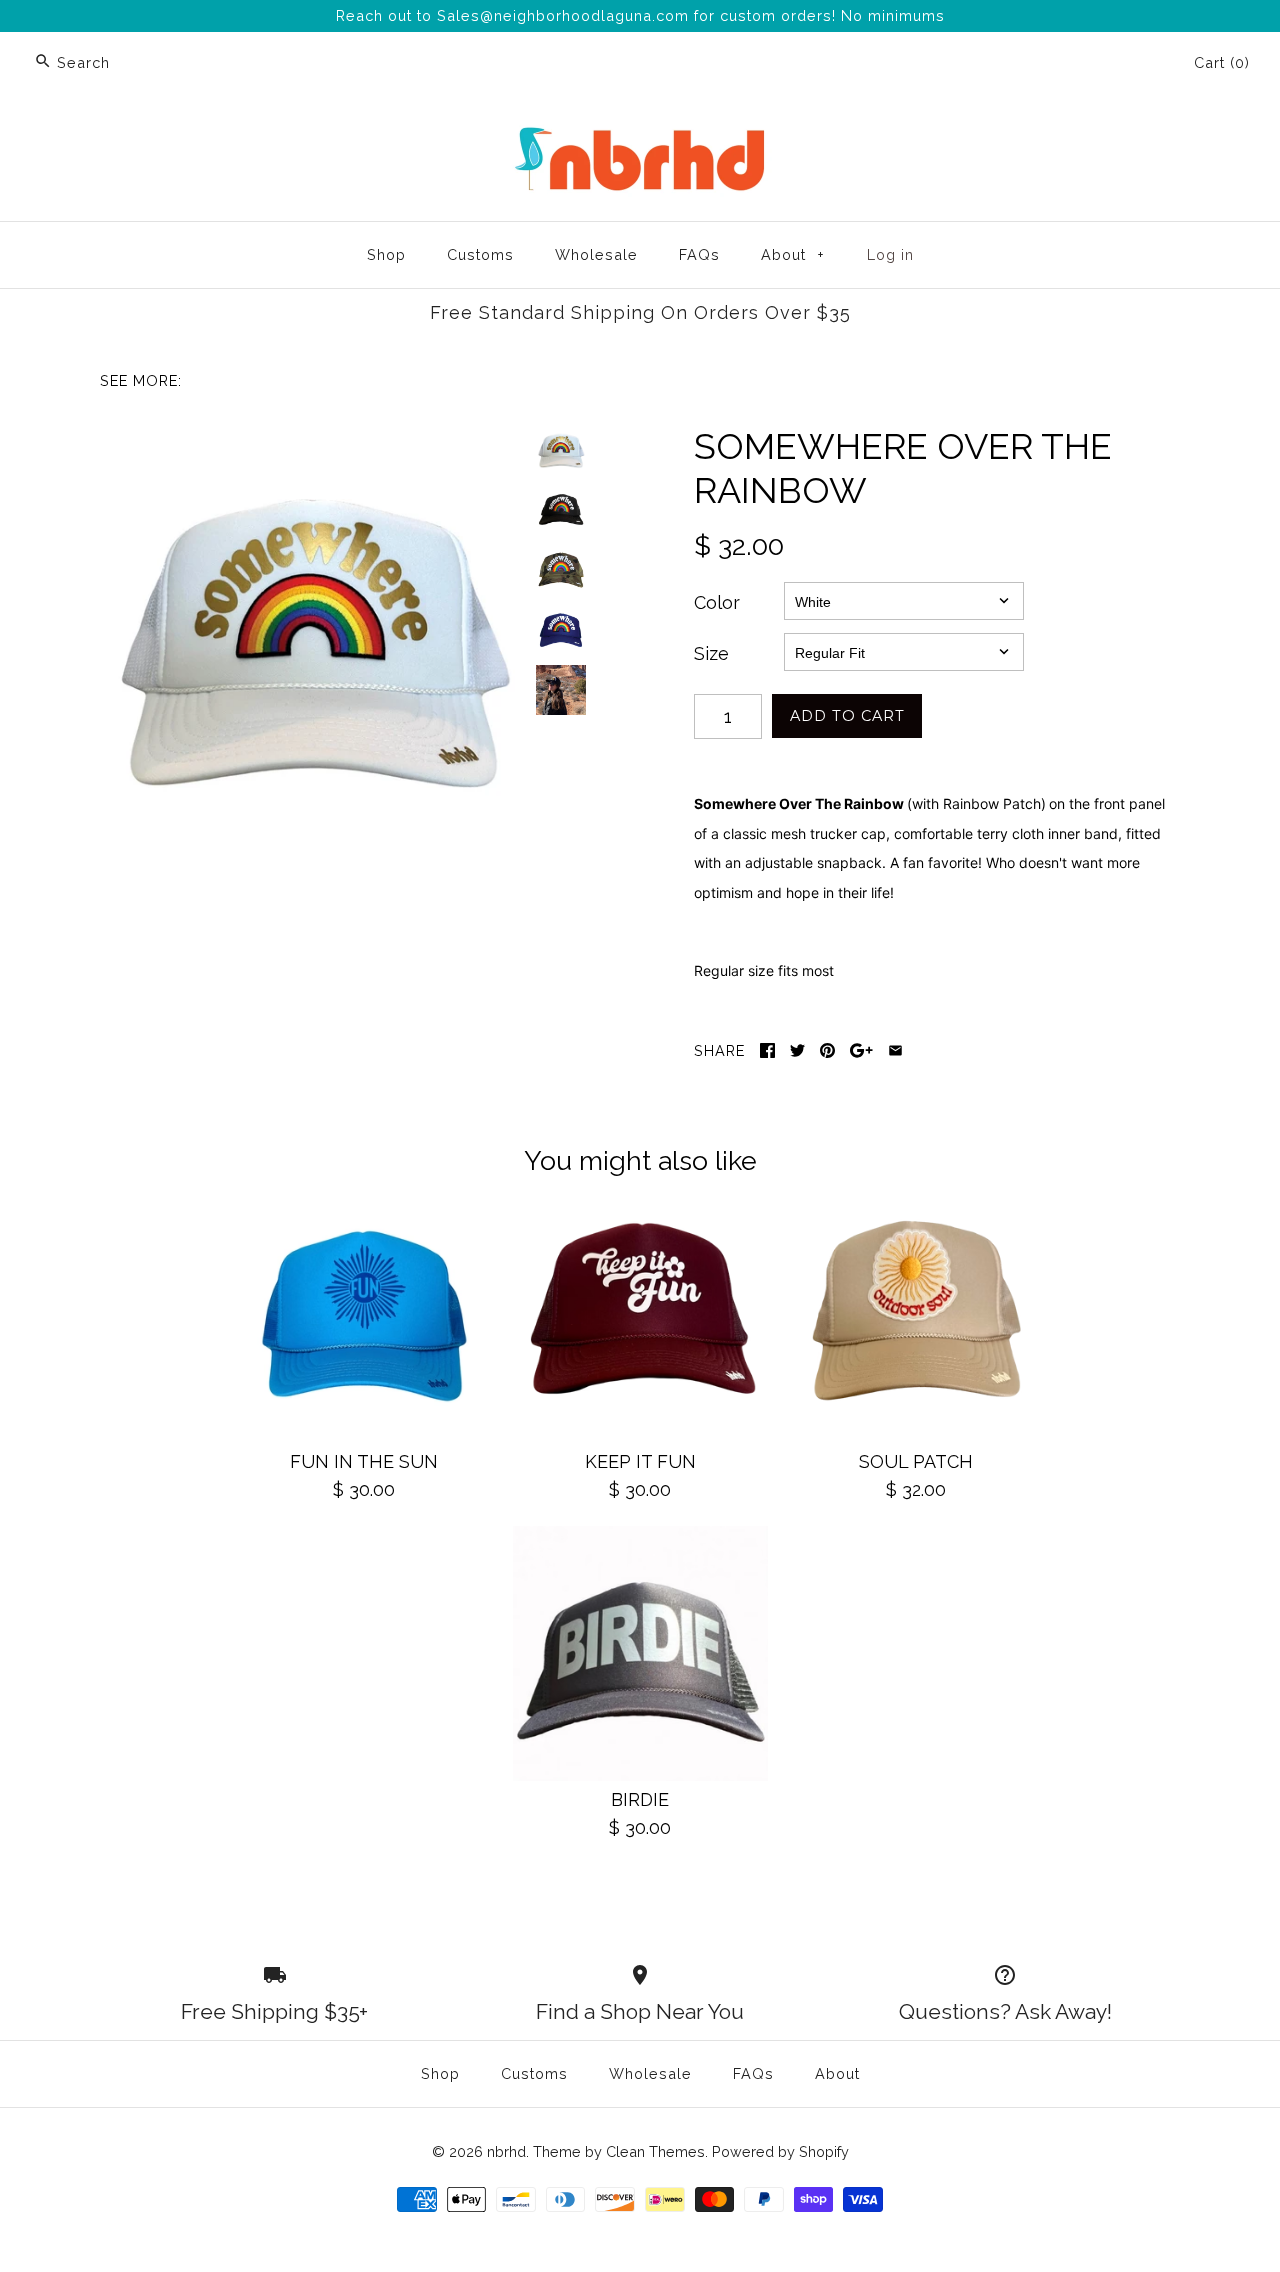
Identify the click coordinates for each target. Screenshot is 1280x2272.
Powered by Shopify (780, 2151)
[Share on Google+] (861, 1050)
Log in (890, 254)
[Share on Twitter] (797, 1050)
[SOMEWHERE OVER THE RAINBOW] (561, 510)
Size (711, 653)
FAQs (699, 254)
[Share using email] (895, 1050)
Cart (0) (1222, 62)
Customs (480, 254)
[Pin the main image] (827, 1050)
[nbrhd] (640, 130)
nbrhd (506, 2151)
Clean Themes (655, 2151)
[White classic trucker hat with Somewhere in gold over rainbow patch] (313, 638)
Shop (386, 254)
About (793, 254)
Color (717, 602)
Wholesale (596, 254)
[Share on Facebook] (767, 1050)
